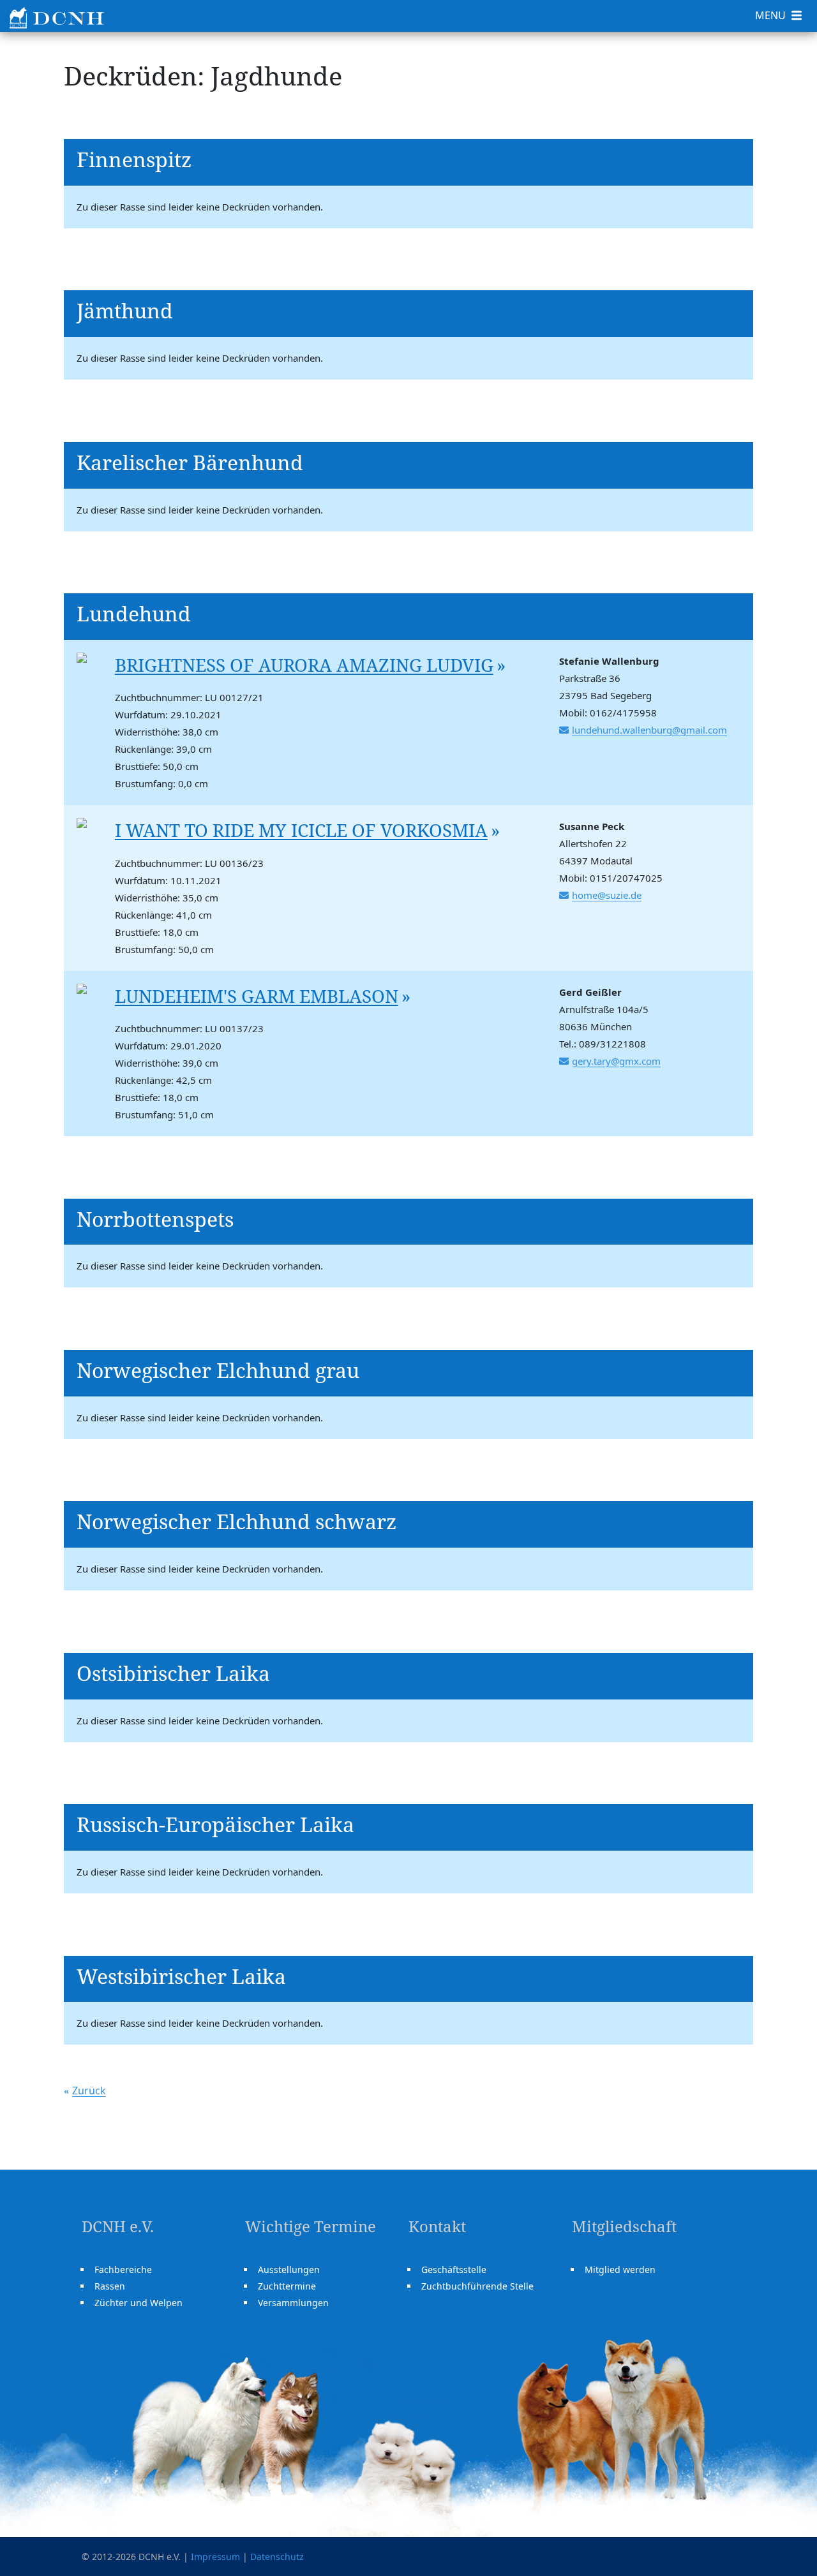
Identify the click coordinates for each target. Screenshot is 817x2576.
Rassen (110, 2286)
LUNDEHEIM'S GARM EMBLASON (257, 996)
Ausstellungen (289, 2269)
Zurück (89, 2091)
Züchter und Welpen (139, 2303)
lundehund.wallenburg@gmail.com (649, 730)
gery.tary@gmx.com (616, 1061)
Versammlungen (293, 2303)
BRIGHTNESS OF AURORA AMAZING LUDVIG (304, 665)
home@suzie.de (607, 895)
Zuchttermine (287, 2286)
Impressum (215, 2557)
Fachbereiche (123, 2269)
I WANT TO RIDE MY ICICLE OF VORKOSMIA (301, 830)
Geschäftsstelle (454, 2269)
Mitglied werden (620, 2269)
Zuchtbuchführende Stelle (477, 2286)
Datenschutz (277, 2557)
